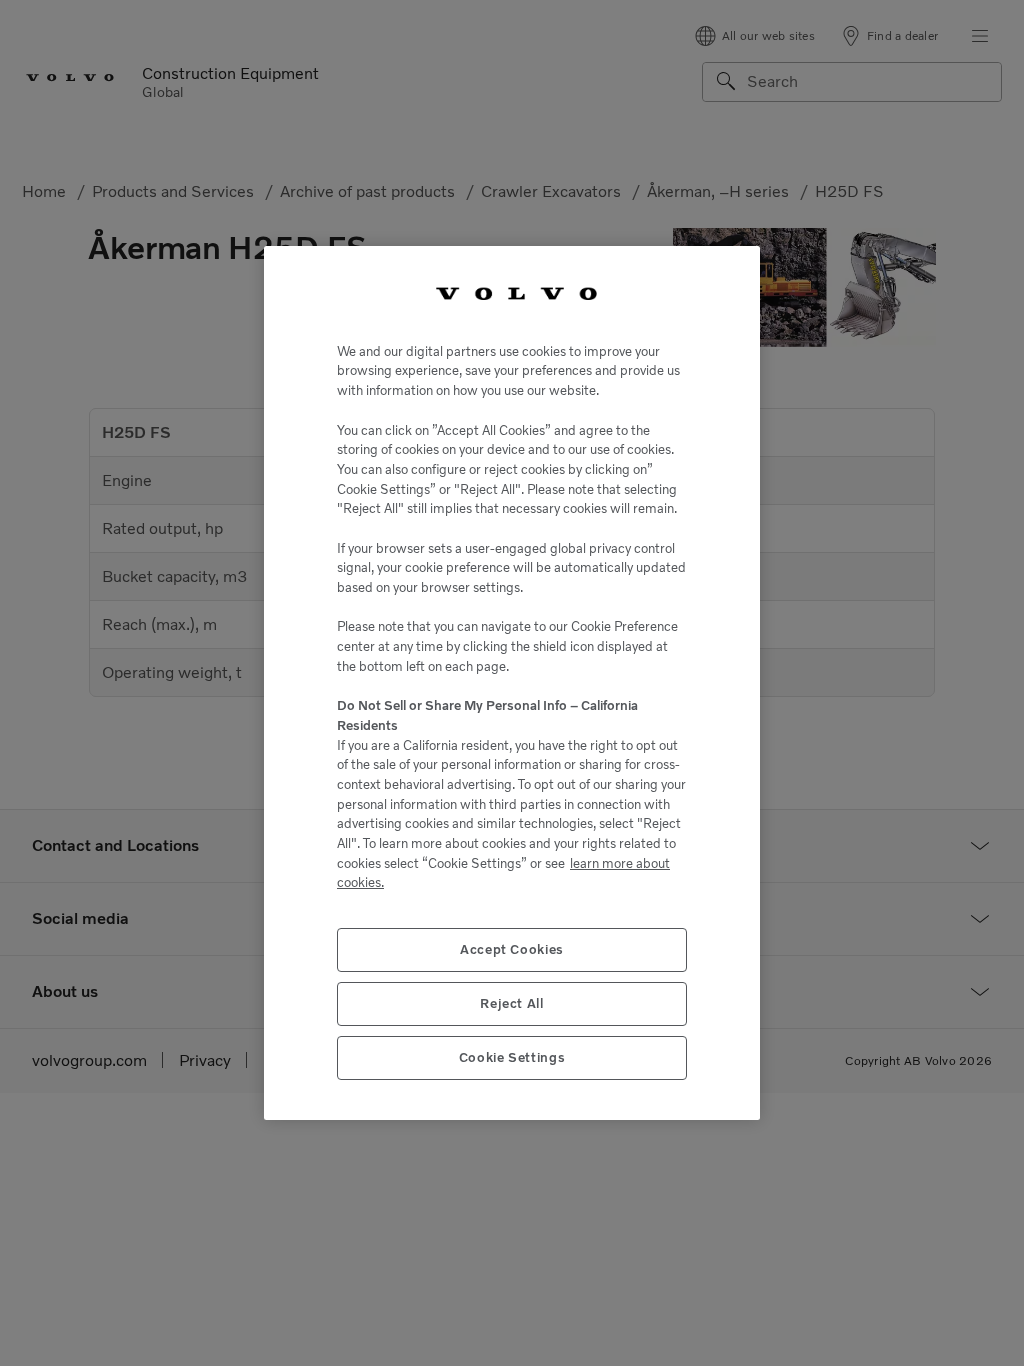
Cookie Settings (512, 1057)
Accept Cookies (512, 949)
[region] (512, 683)
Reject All (512, 1003)
